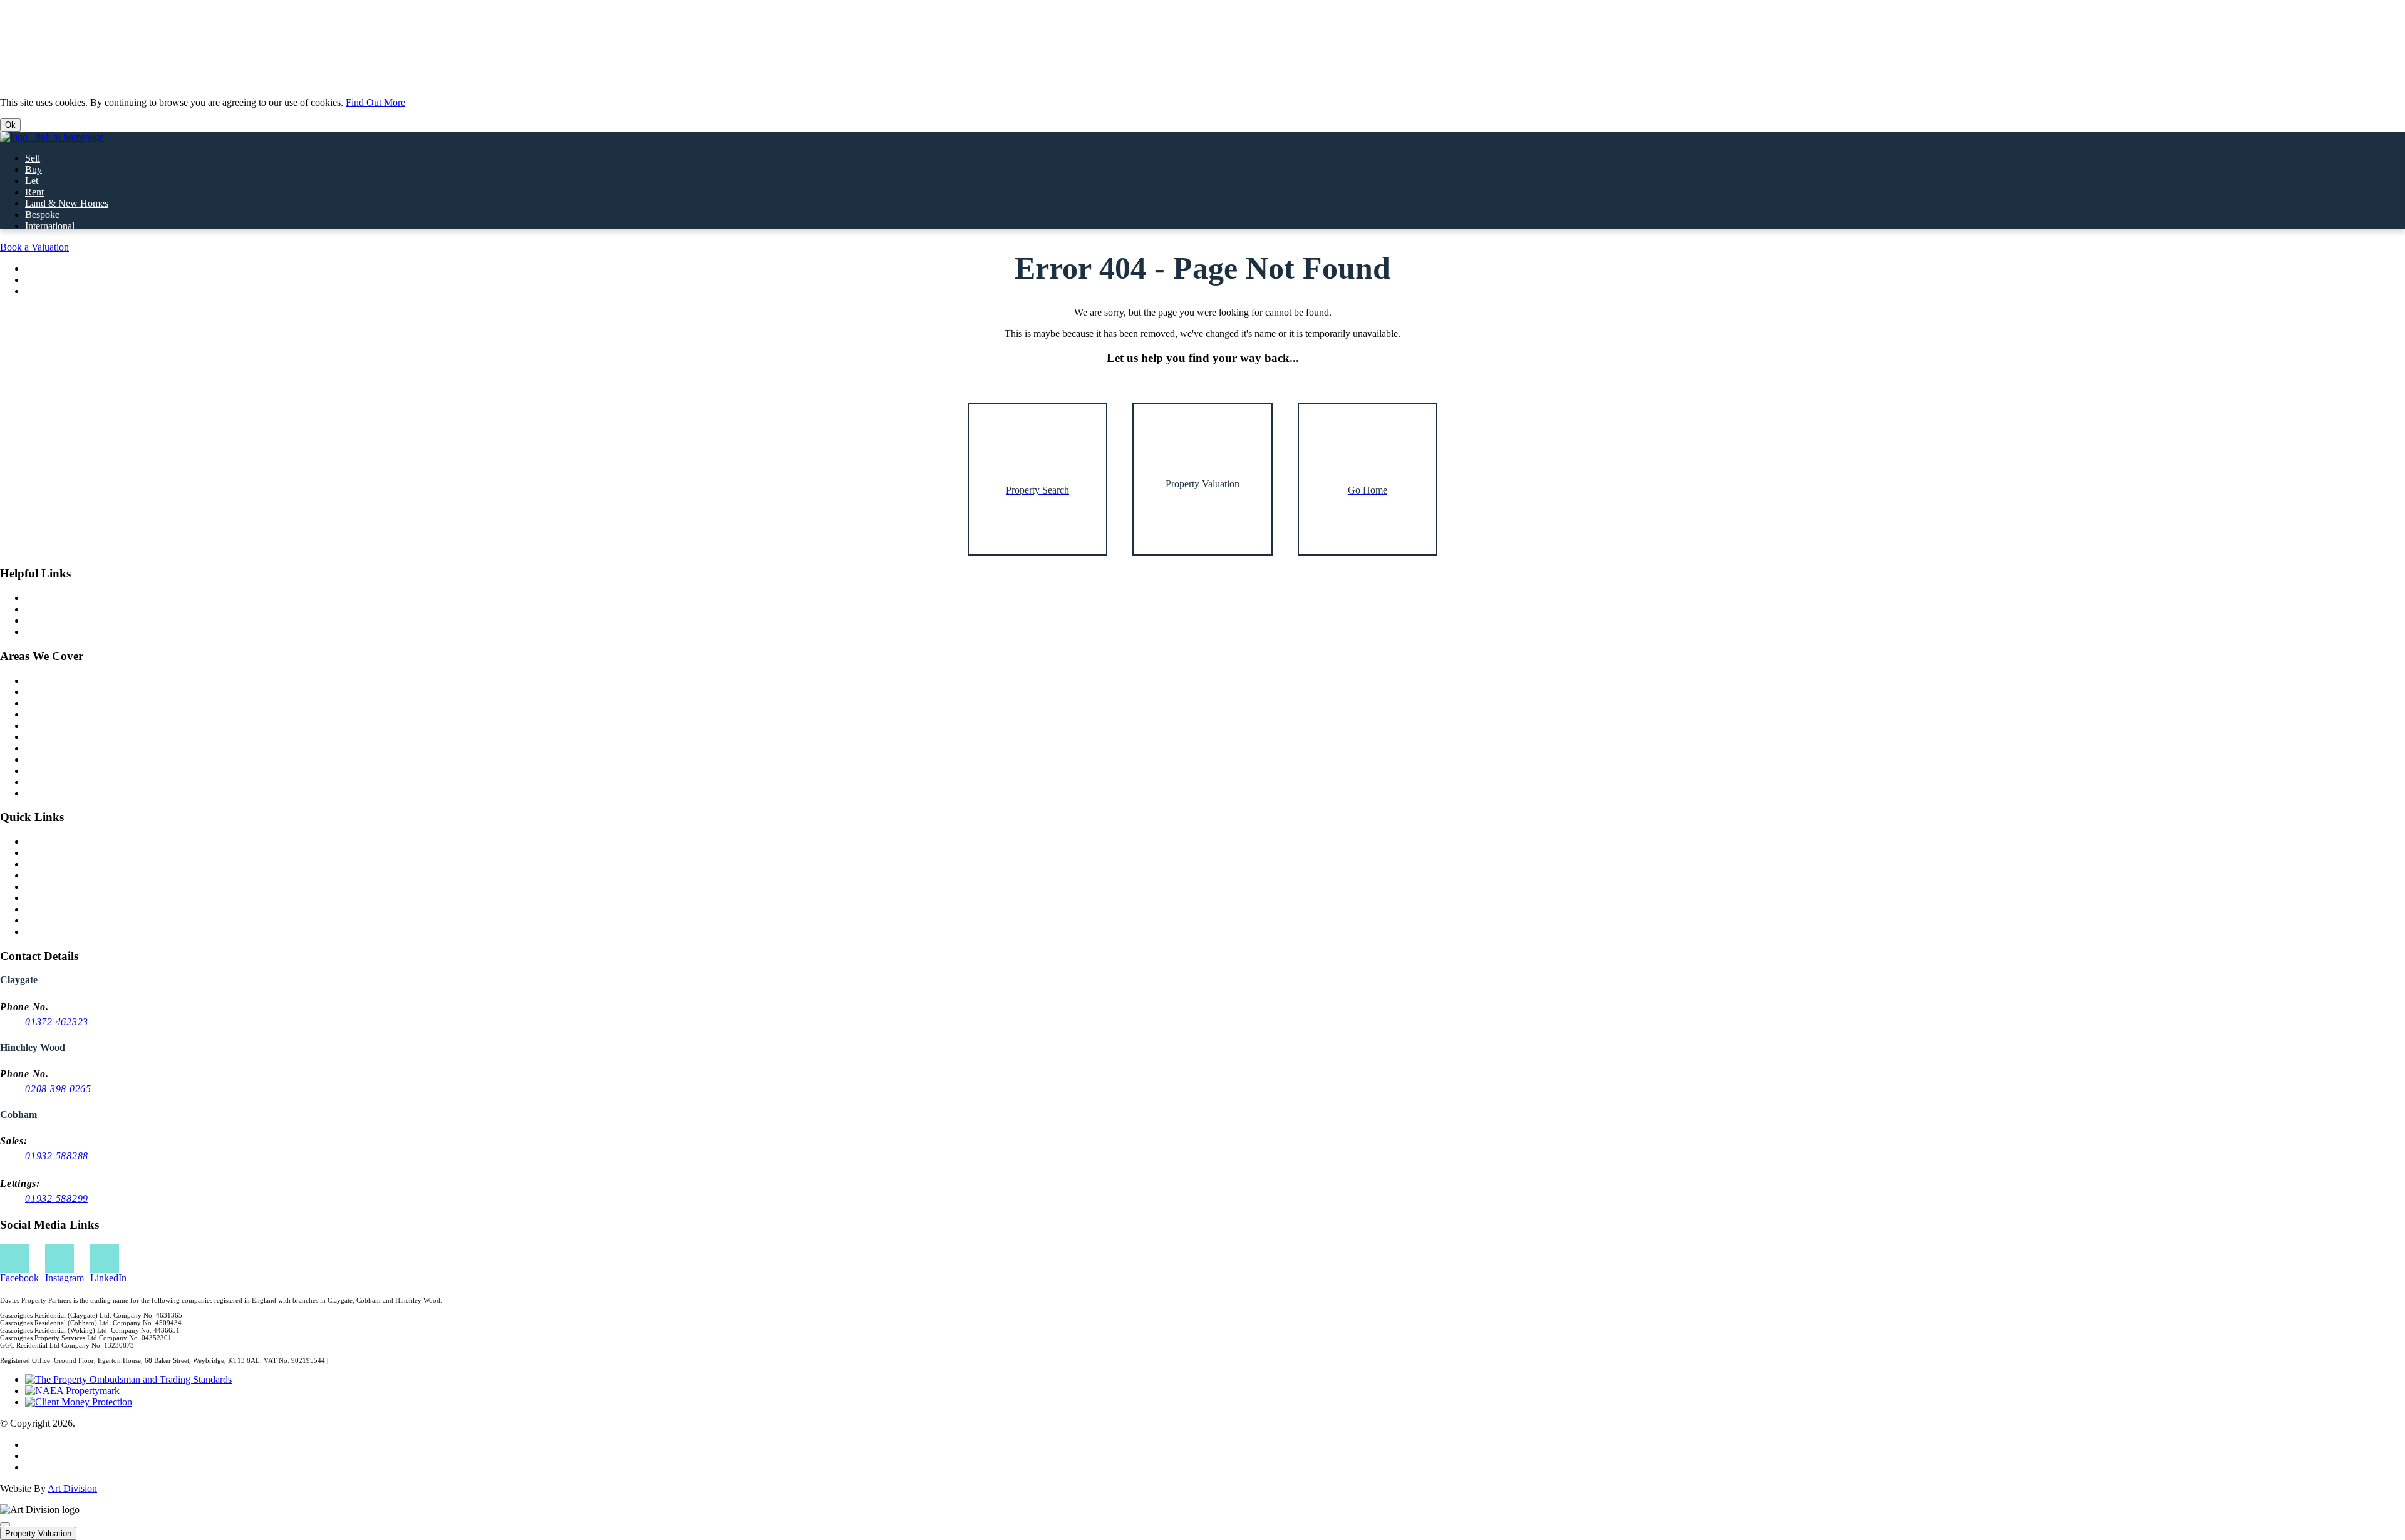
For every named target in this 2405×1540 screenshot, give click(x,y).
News (37, 598)
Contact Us (47, 853)
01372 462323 (57, 1022)
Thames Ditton (54, 726)
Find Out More (375, 102)
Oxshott (41, 771)
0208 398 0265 (58, 1089)
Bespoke (42, 214)
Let (32, 181)
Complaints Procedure (69, 909)
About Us (44, 609)
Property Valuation (38, 1533)
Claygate (43, 703)
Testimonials (50, 632)
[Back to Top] (5, 1524)
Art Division (72, 1488)
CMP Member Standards (74, 898)
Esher (36, 714)
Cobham (42, 680)
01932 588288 (57, 1156)
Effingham (46, 782)
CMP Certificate (57, 886)
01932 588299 (57, 1198)
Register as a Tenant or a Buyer (87, 875)
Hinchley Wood (56, 692)
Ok (10, 125)
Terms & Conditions (65, 1467)
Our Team (45, 620)
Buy (34, 169)
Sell (33, 158)
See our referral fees (359, 1360)
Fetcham (42, 793)
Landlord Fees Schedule (73, 932)
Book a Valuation (34, 247)
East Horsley (50, 759)
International (50, 226)
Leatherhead (49, 748)
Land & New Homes (67, 203)
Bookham (44, 737)
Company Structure (64, 920)
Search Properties (59, 841)
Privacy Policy (54, 1444)
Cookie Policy (53, 1456)
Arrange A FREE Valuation (80, 864)
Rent (34, 192)
